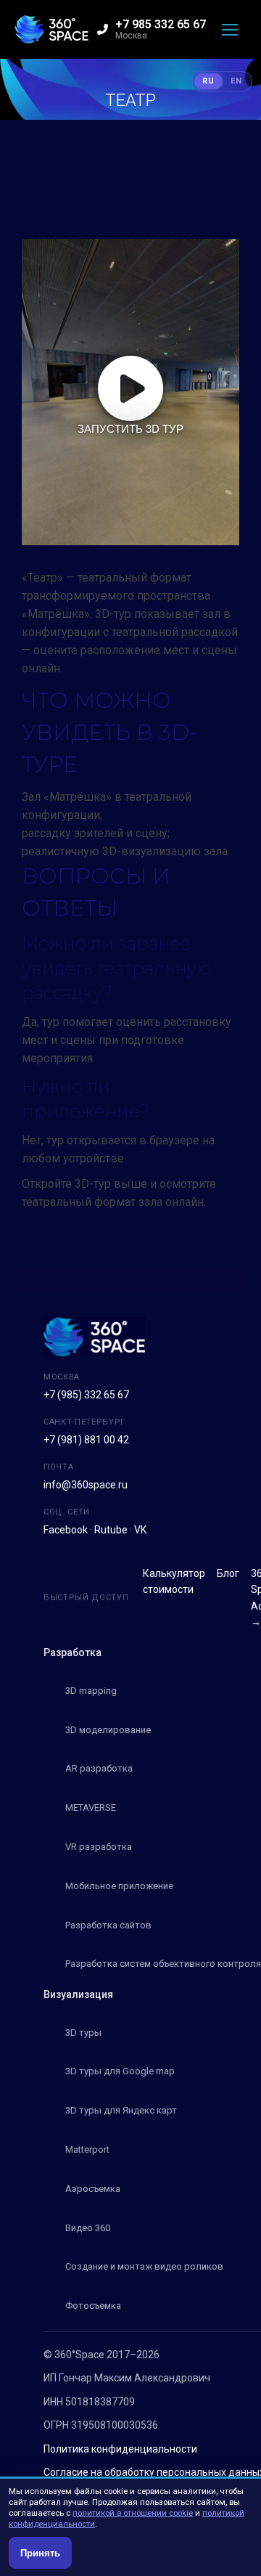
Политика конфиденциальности (120, 2449)
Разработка (72, 1652)
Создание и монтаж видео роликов (144, 2266)
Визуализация (78, 1994)
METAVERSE (91, 1807)
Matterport (87, 2149)
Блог (228, 1573)
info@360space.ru (86, 1485)
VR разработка (99, 1847)
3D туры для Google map (120, 2071)
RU (208, 81)
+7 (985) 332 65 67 (86, 1395)
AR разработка (99, 1768)
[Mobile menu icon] (230, 30)
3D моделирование (108, 1730)
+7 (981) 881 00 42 (86, 1440)
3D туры (83, 2033)
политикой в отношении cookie (133, 2513)
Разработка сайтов (108, 1925)
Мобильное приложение (119, 1886)
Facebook (66, 1530)
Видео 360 (88, 2228)
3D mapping (91, 1691)
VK (140, 1530)
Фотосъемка (93, 2306)
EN (236, 81)
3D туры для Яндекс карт (121, 2110)
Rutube (111, 1530)
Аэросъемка (93, 2189)
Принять (40, 2553)
